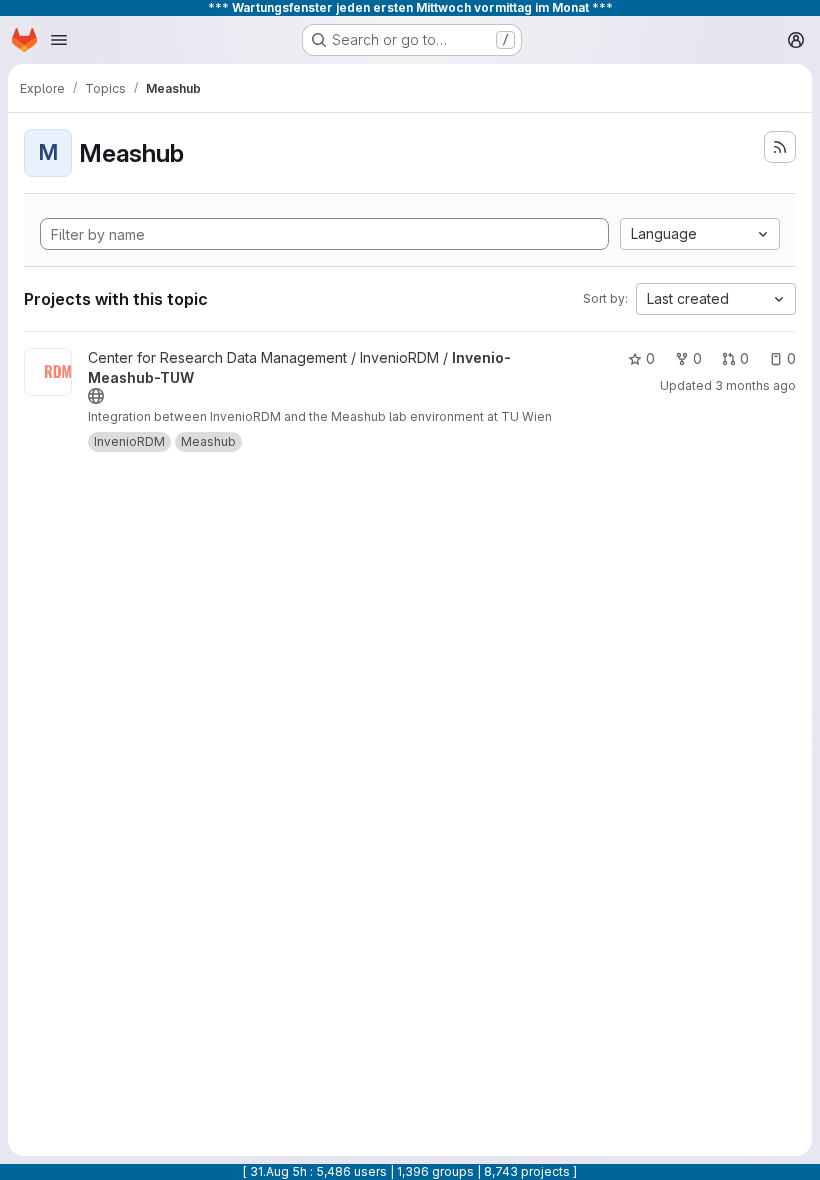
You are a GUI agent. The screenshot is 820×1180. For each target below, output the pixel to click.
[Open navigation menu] (59, 40)
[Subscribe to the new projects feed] (780, 147)
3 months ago (755, 385)
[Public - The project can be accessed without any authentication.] (96, 396)
